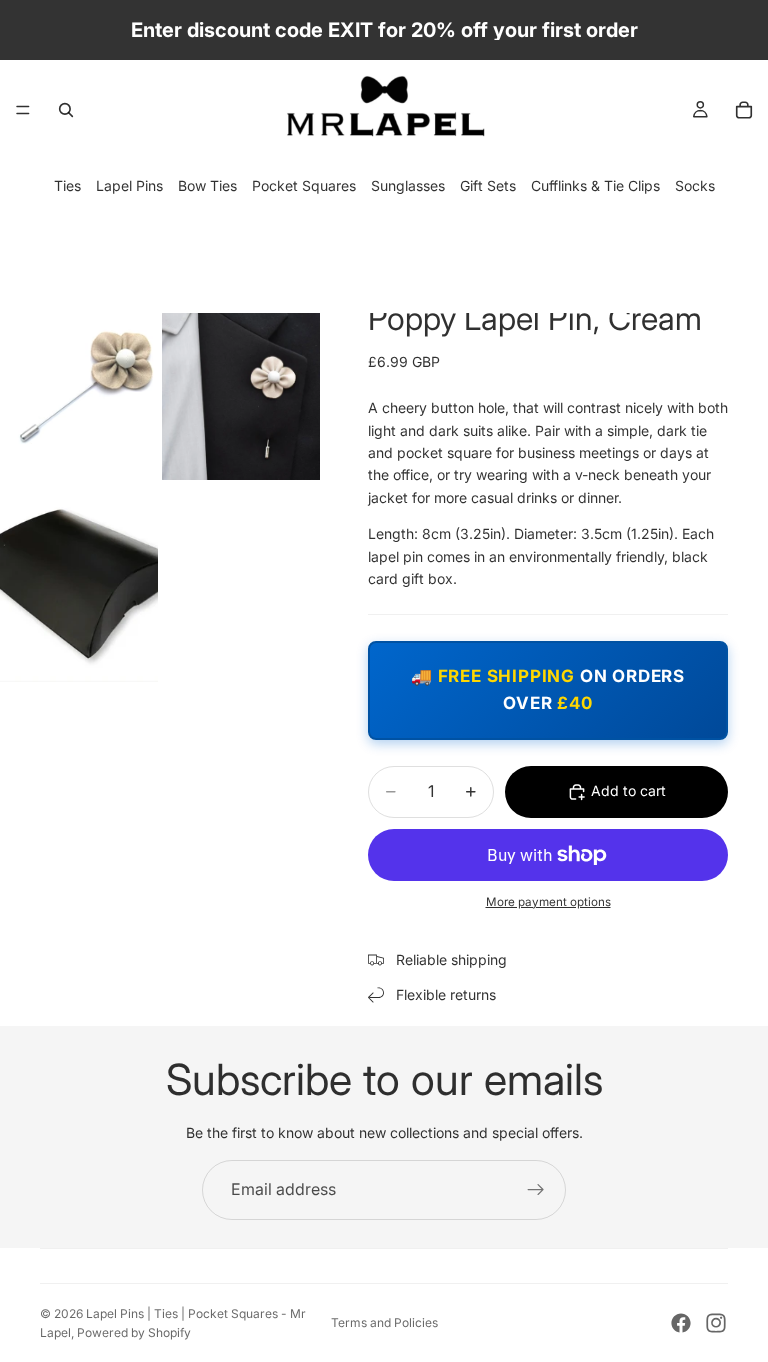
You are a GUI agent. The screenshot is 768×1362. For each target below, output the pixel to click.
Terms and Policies (384, 1322)
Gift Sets (488, 185)
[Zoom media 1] (79, 382)
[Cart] (744, 110)
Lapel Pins (129, 185)
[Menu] (23, 110)
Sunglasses (408, 185)
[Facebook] (681, 1323)
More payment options (548, 902)
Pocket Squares (304, 185)
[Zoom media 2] (241, 382)
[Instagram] (716, 1323)
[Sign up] (536, 1190)
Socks (695, 185)
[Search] (66, 110)
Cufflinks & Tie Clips (595, 185)
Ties (67, 185)
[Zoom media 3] (79, 583)
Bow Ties (207, 185)
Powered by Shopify (134, 1332)
